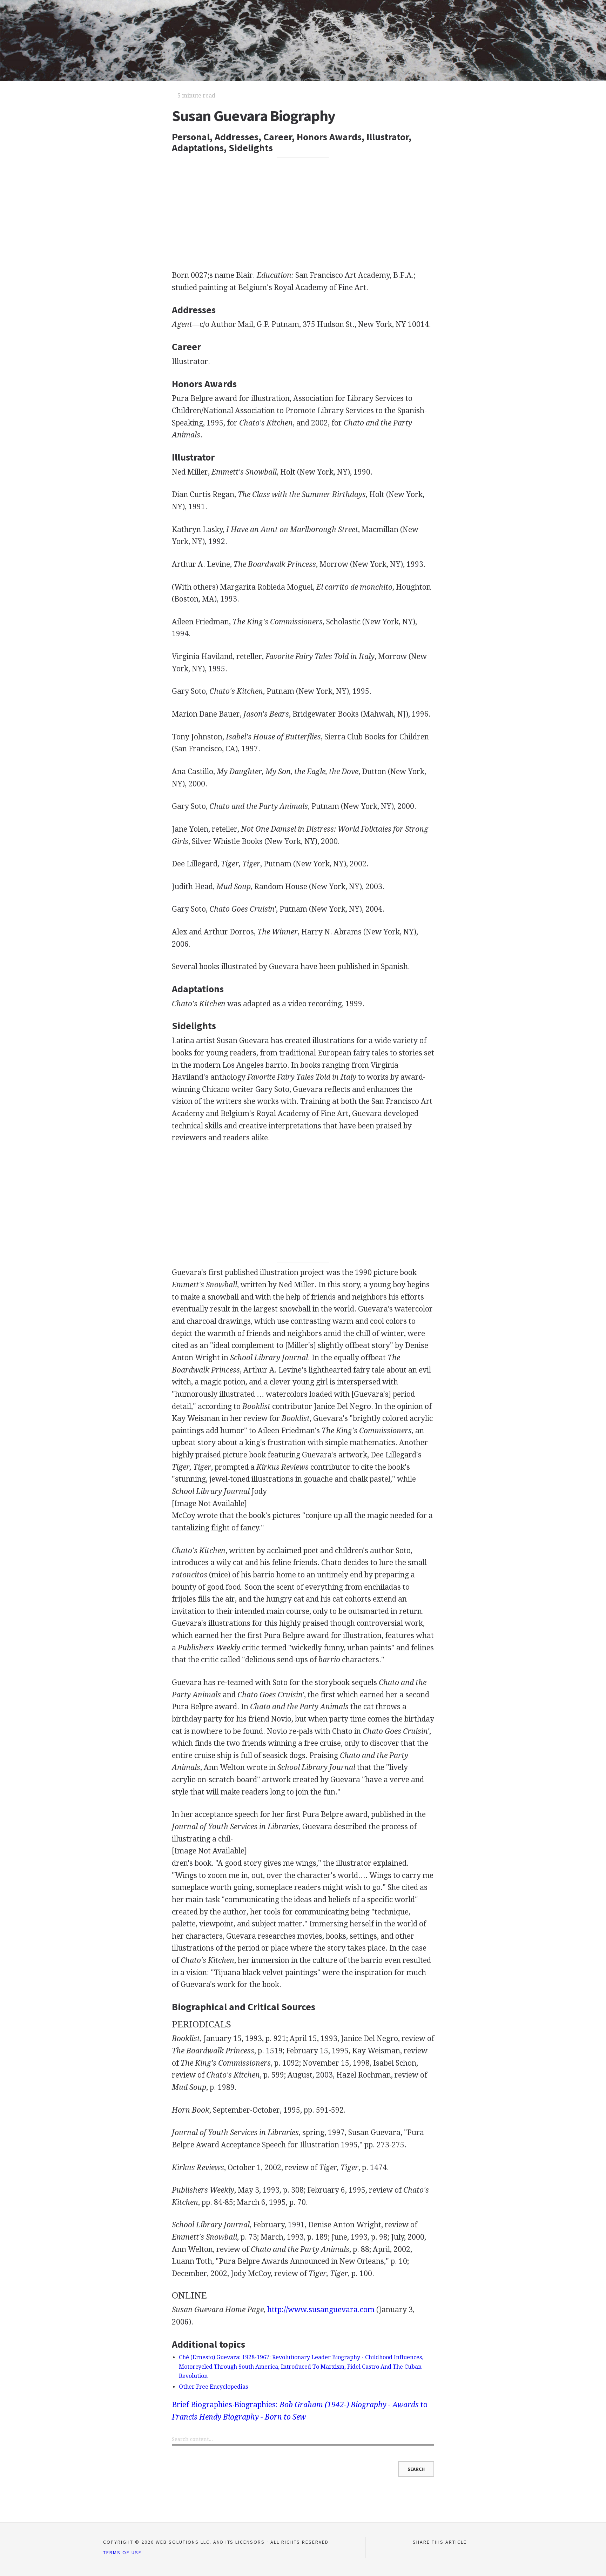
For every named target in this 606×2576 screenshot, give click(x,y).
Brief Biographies (202, 2405)
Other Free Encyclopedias (213, 2387)
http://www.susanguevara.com (321, 2310)
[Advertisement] (303, 211)
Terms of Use (122, 2552)
